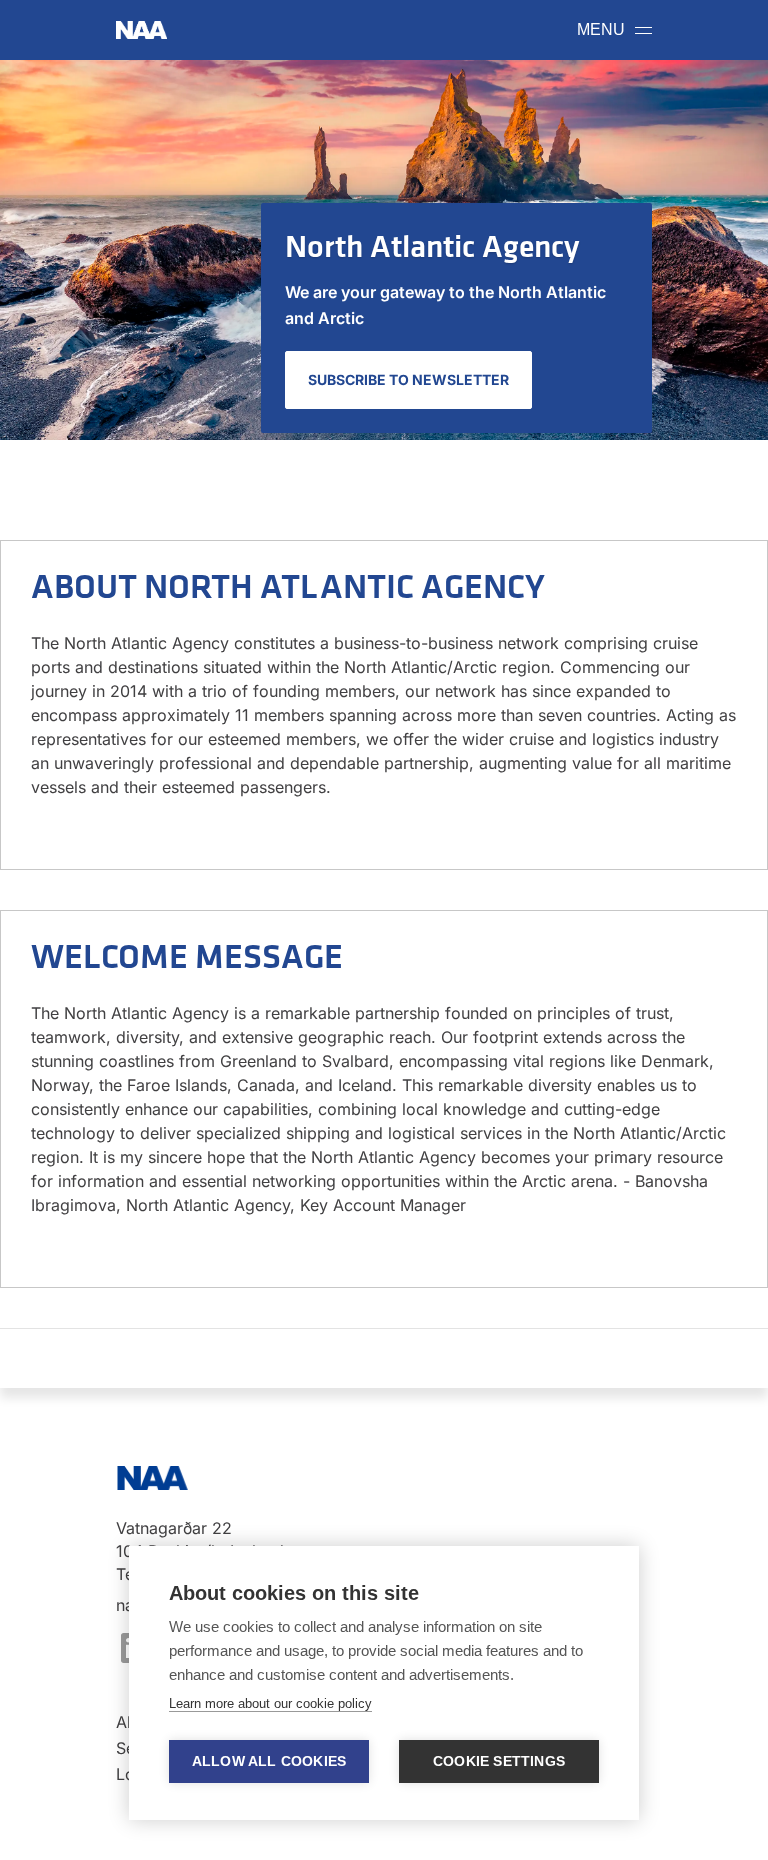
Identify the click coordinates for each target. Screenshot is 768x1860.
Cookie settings (499, 1761)
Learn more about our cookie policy (270, 1703)
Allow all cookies (269, 1761)
